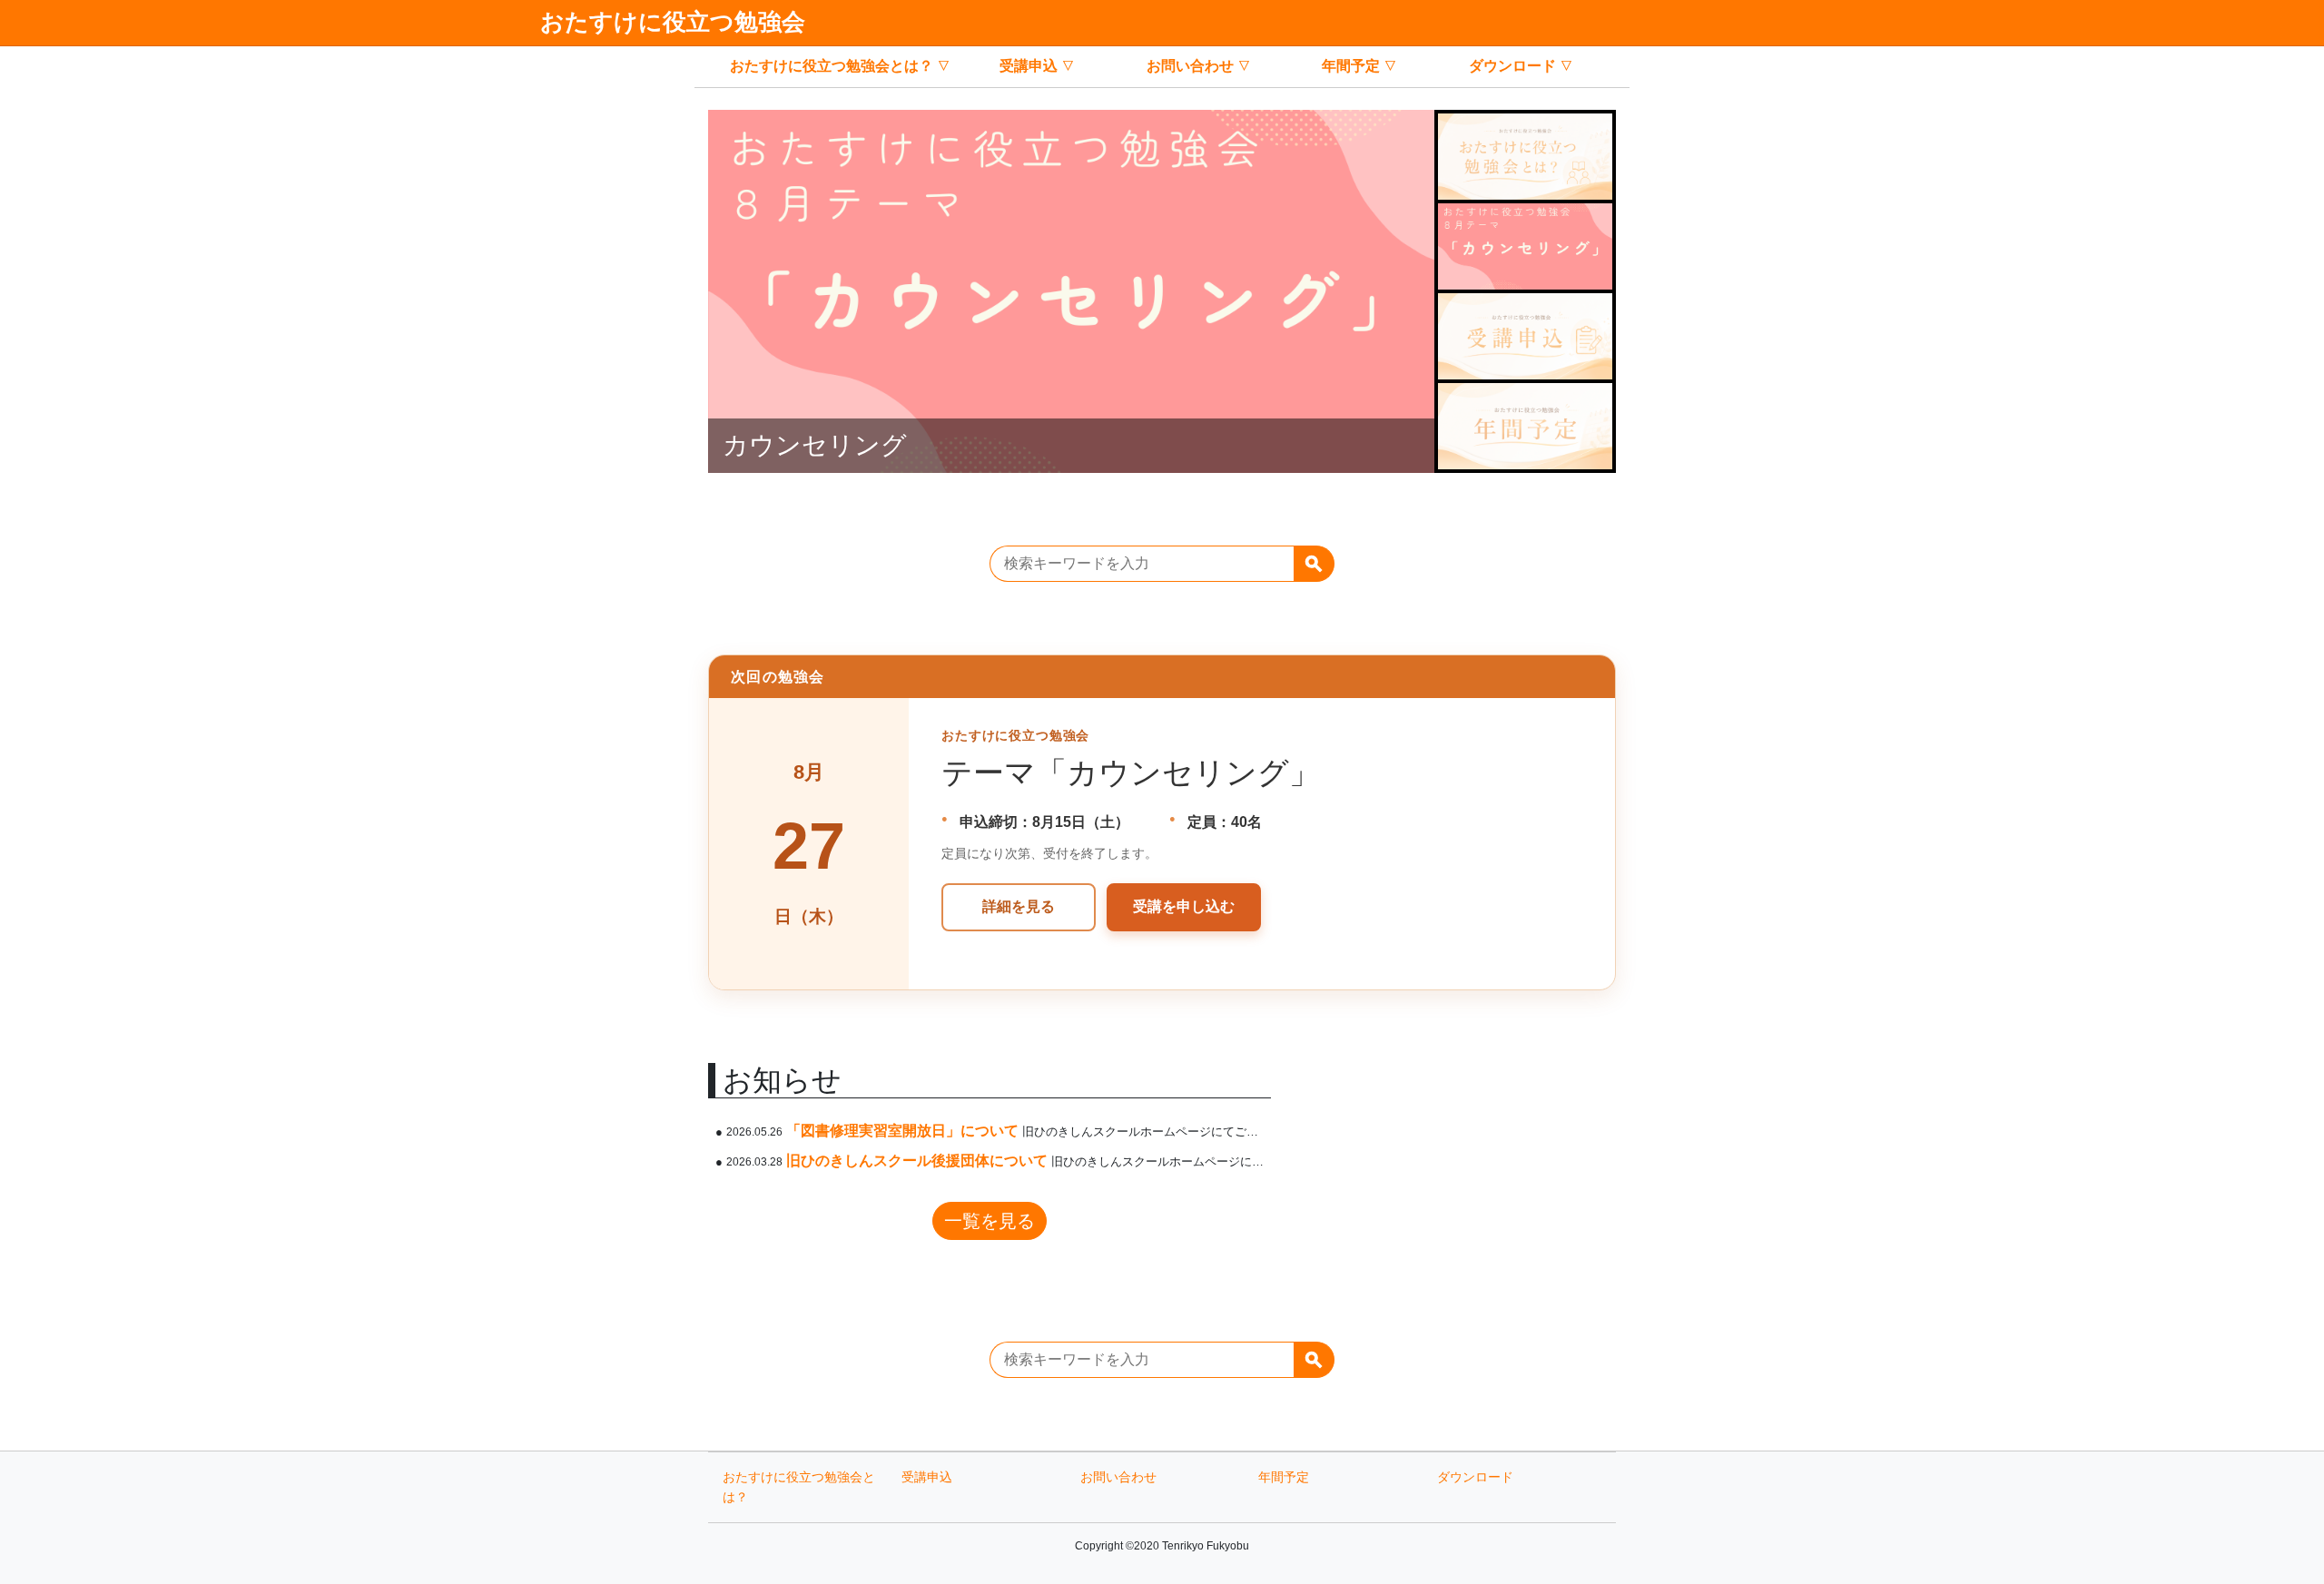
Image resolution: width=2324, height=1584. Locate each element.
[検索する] (1314, 564)
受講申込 (1029, 66)
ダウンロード (1512, 66)
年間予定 (1351, 66)
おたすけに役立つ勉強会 (673, 22)
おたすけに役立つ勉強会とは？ (832, 66)
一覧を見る (990, 1221)
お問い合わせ (1190, 66)
